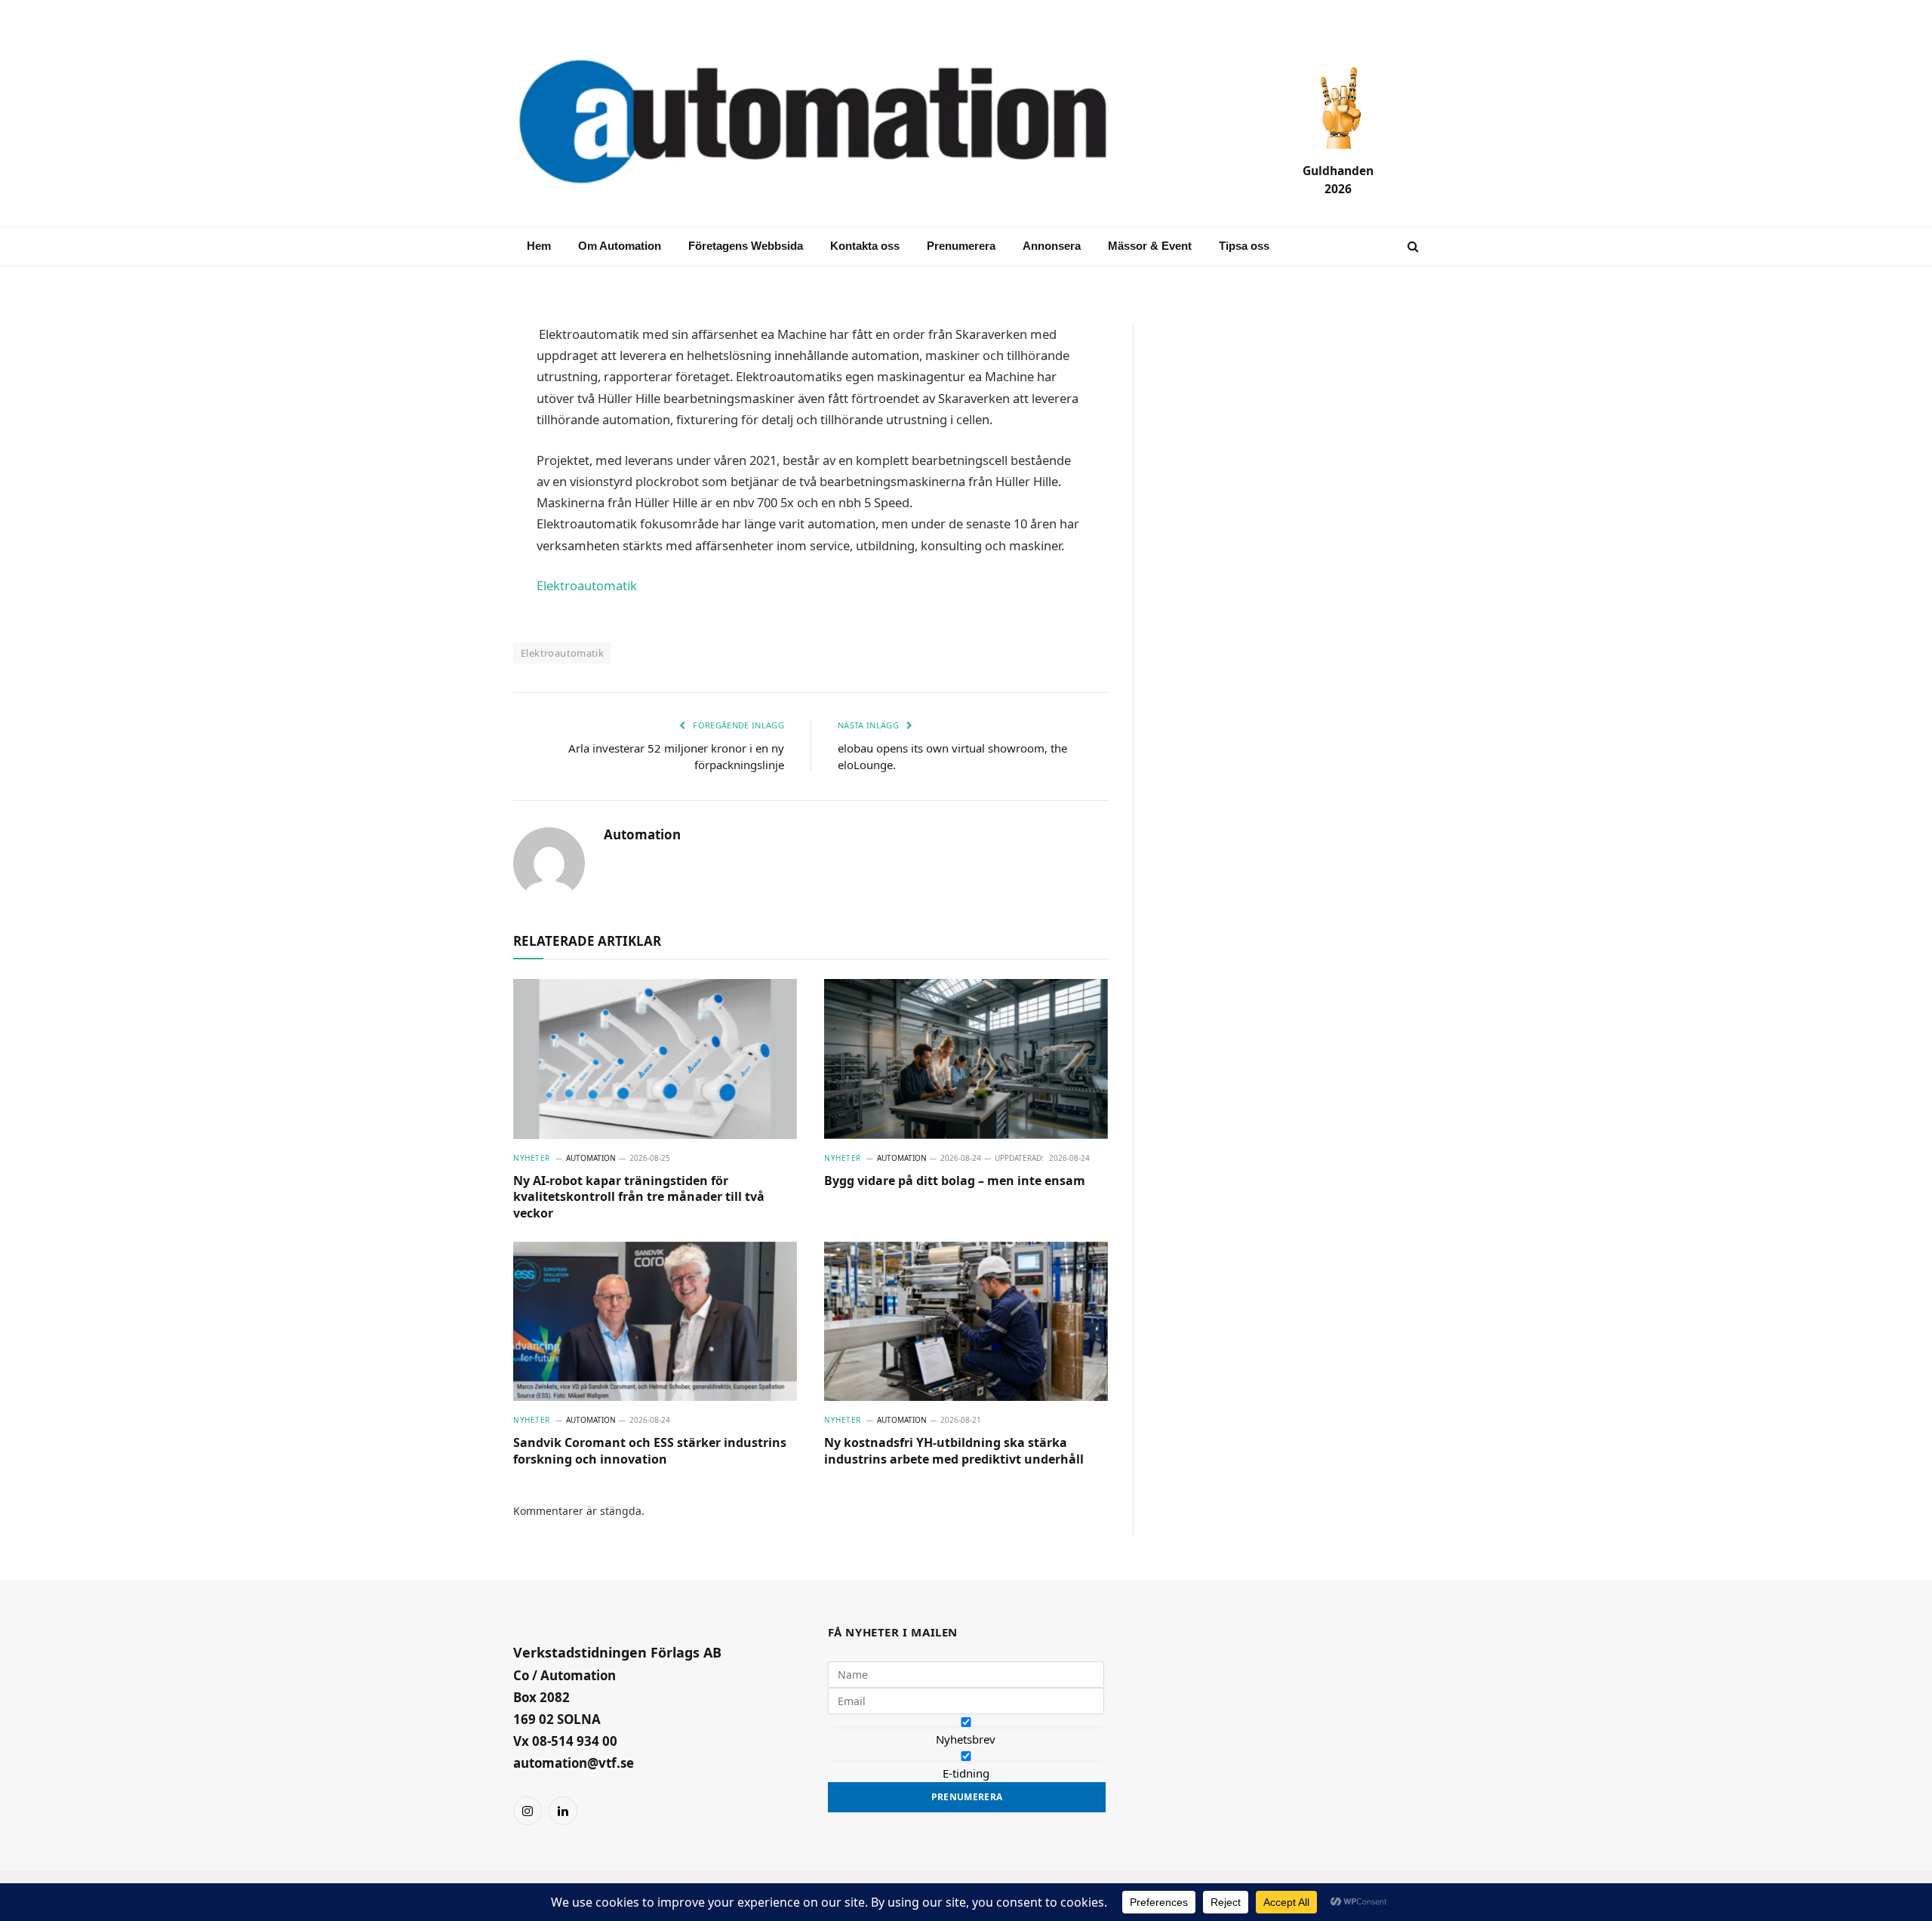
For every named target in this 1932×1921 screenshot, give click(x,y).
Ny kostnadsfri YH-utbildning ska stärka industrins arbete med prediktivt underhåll (954, 1451)
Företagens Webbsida (746, 246)
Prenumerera (961, 246)
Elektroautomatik (587, 585)
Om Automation (620, 246)
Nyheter (532, 1158)
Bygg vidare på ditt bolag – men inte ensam (955, 1181)
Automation (642, 835)
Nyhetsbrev (966, 1739)
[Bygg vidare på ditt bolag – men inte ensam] (966, 1059)
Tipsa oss (1244, 246)
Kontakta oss (865, 246)
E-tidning (966, 1773)
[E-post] (460, 374)
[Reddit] (460, 556)
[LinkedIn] (460, 447)
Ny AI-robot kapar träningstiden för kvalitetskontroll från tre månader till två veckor (639, 1198)
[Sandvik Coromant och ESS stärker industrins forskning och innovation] (655, 1322)
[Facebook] (460, 411)
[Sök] (1412, 246)
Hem (539, 246)
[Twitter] (460, 483)
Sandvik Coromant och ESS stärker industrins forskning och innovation (650, 1451)
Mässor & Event (1150, 246)
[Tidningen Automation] (835, 123)
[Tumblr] (460, 519)
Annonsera (1052, 246)
